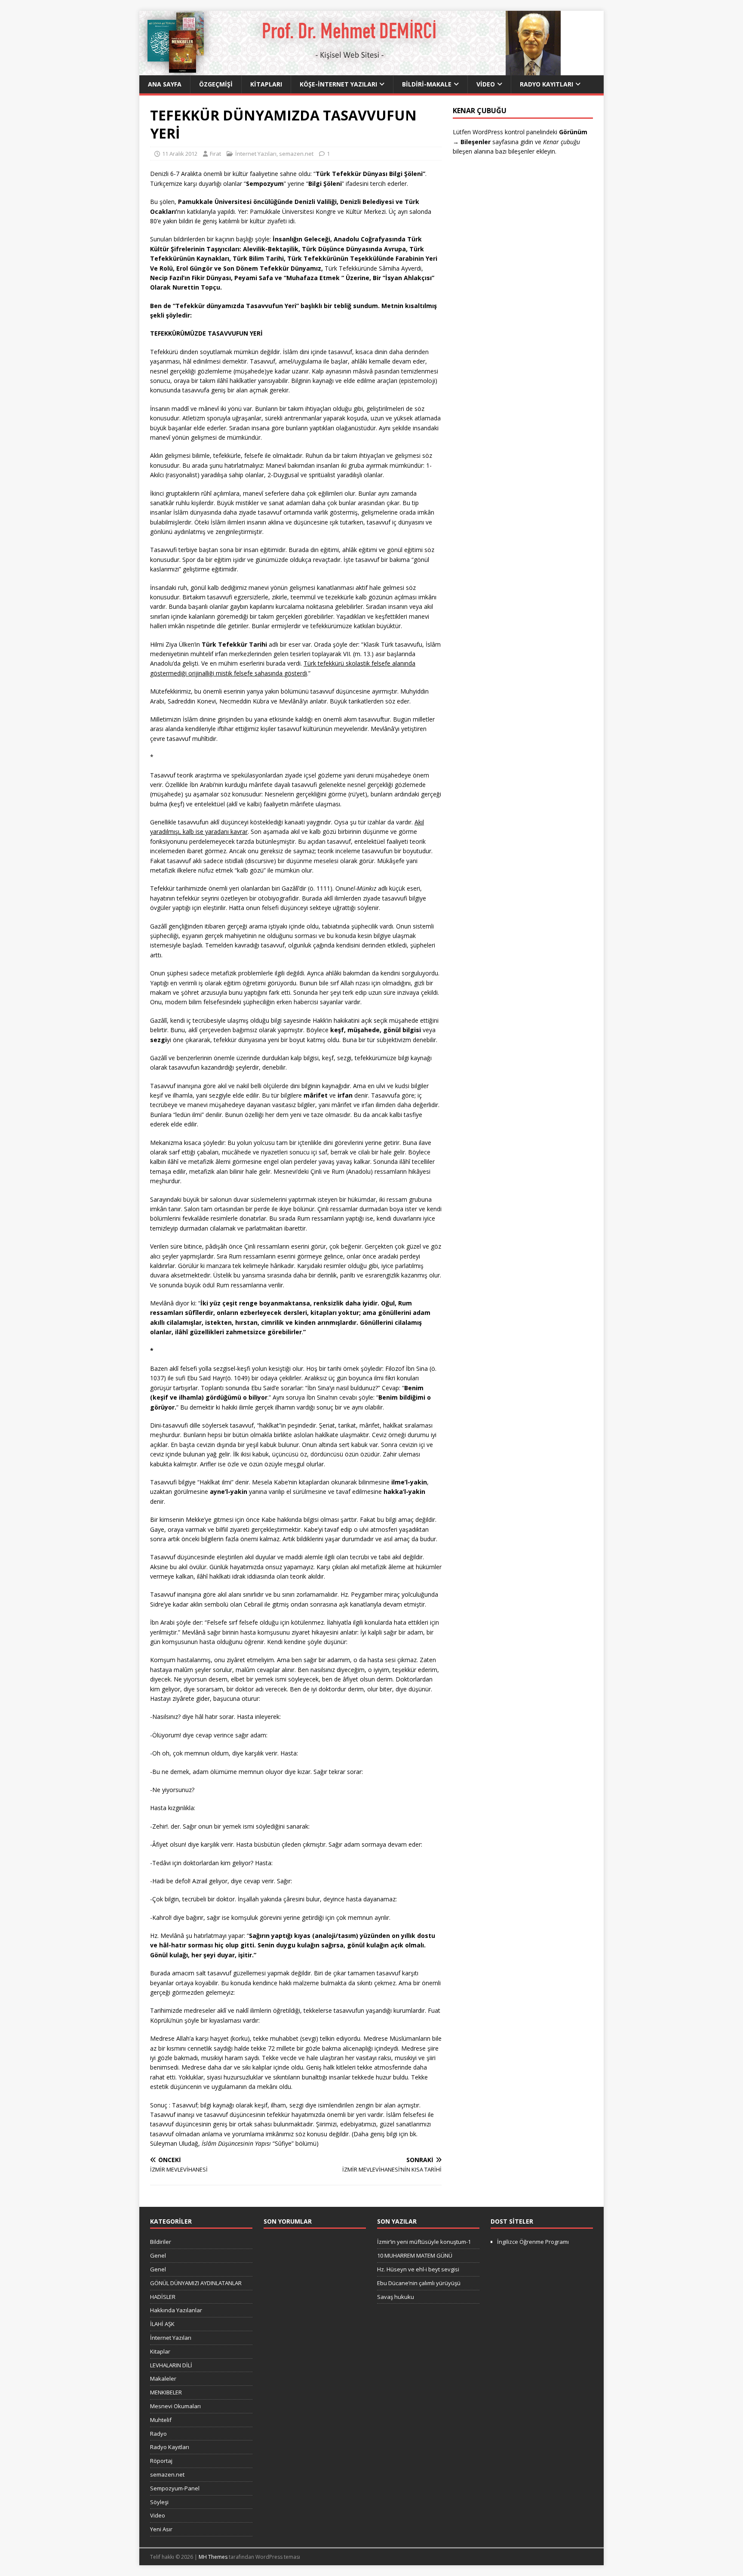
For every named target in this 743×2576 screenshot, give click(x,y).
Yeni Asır (161, 2529)
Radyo (158, 2434)
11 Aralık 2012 (180, 154)
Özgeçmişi (216, 84)
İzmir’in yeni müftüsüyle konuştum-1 (424, 2242)
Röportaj (161, 2461)
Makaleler (163, 2379)
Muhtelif (161, 2420)
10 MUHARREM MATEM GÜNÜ (415, 2255)
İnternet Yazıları (256, 154)
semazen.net (296, 154)
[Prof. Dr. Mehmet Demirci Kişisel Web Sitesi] (350, 70)
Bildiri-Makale (427, 84)
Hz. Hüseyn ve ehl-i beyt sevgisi (418, 2269)
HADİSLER (163, 2297)
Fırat (215, 154)
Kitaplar (160, 2351)
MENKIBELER (166, 2392)
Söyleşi (159, 2502)
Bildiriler (161, 2242)
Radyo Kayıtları (547, 84)
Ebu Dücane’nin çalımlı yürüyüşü (419, 2283)
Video (486, 84)
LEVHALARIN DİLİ (171, 2365)
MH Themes (213, 2557)
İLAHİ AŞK (162, 2324)
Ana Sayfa (165, 84)
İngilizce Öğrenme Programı (533, 2242)
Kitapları (266, 84)
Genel (158, 2255)
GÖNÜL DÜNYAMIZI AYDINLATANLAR (196, 2283)
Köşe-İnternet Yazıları (338, 84)
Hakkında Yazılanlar (176, 2310)
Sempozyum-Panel (175, 2488)
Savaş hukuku (396, 2297)
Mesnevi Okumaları (175, 2406)
